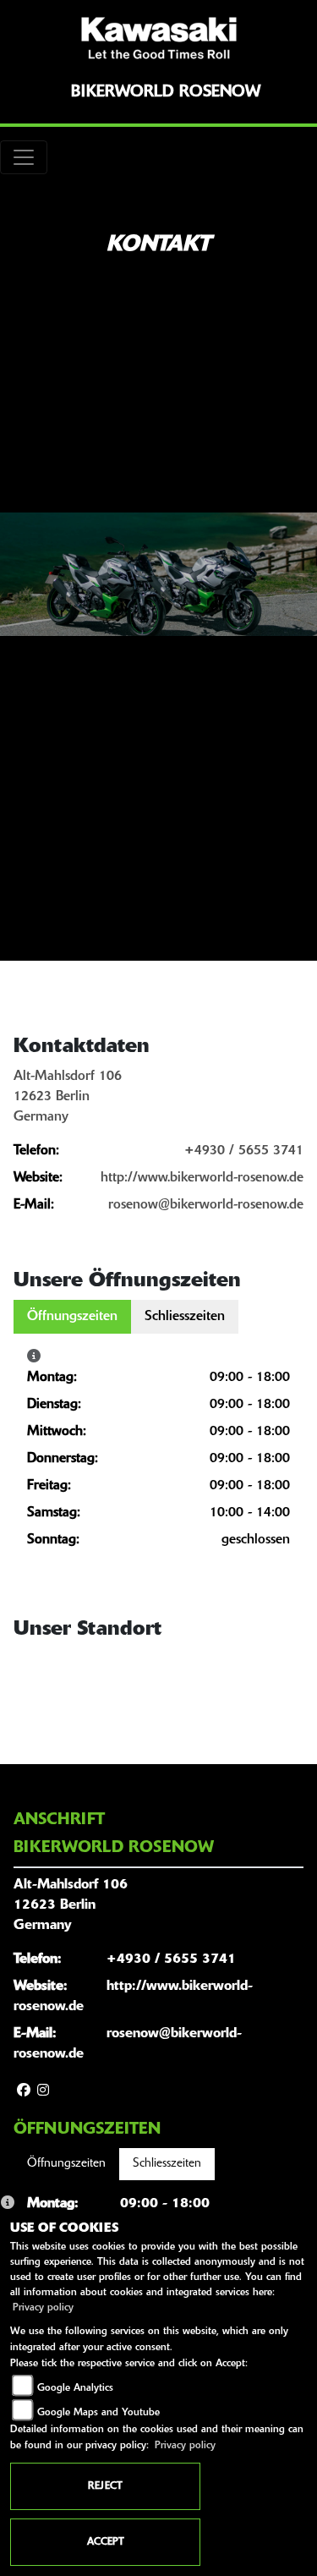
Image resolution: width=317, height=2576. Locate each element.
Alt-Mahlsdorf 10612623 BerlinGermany (68, 1097)
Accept (106, 2542)
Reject (105, 2486)
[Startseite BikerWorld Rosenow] (159, 38)
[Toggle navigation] (24, 157)
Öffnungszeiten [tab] (72, 1317)
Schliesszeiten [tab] (185, 1317)
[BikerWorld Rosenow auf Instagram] (43, 2091)
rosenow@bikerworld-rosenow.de (206, 1205)
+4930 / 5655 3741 (244, 1151)
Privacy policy (43, 2308)
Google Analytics (75, 2388)
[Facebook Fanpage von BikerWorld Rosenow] (24, 2091)
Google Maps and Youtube (98, 2413)
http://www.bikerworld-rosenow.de (202, 1178)
